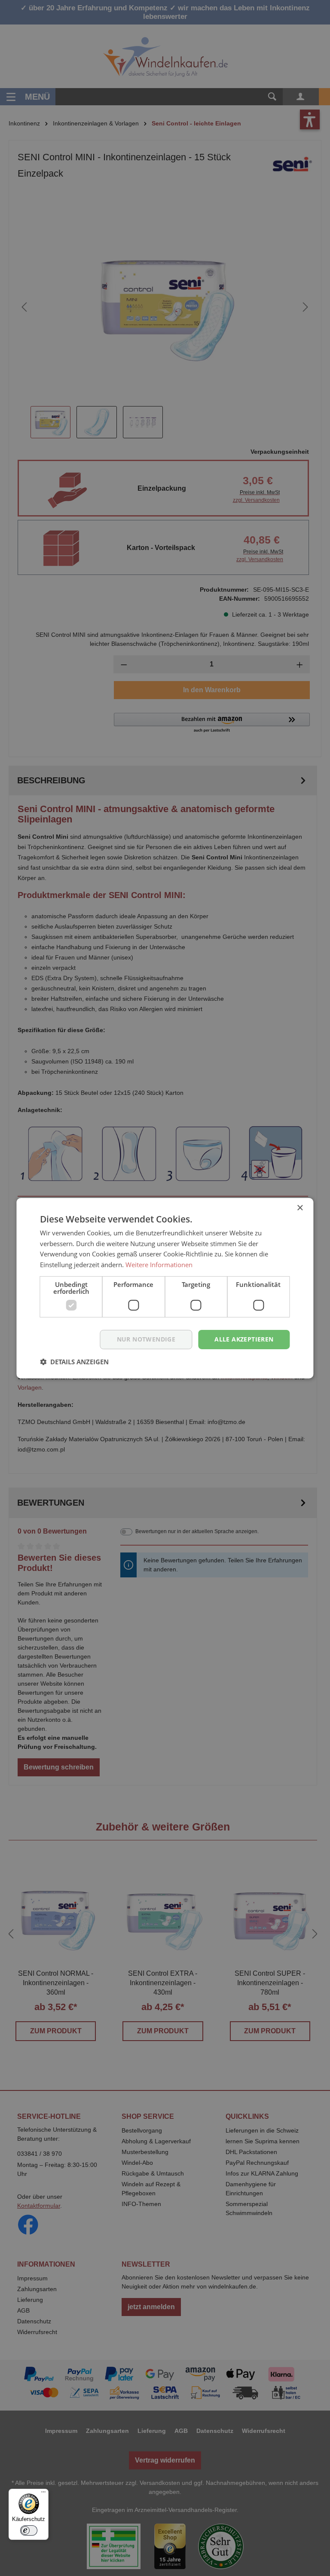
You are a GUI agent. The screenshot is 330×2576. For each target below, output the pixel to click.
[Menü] (43, 2494)
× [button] (300, 1208)
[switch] (29, 2530)
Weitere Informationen (159, 1265)
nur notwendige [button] (146, 1339)
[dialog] (165, 1288)
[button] (74, 1362)
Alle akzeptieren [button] (244, 1339)
